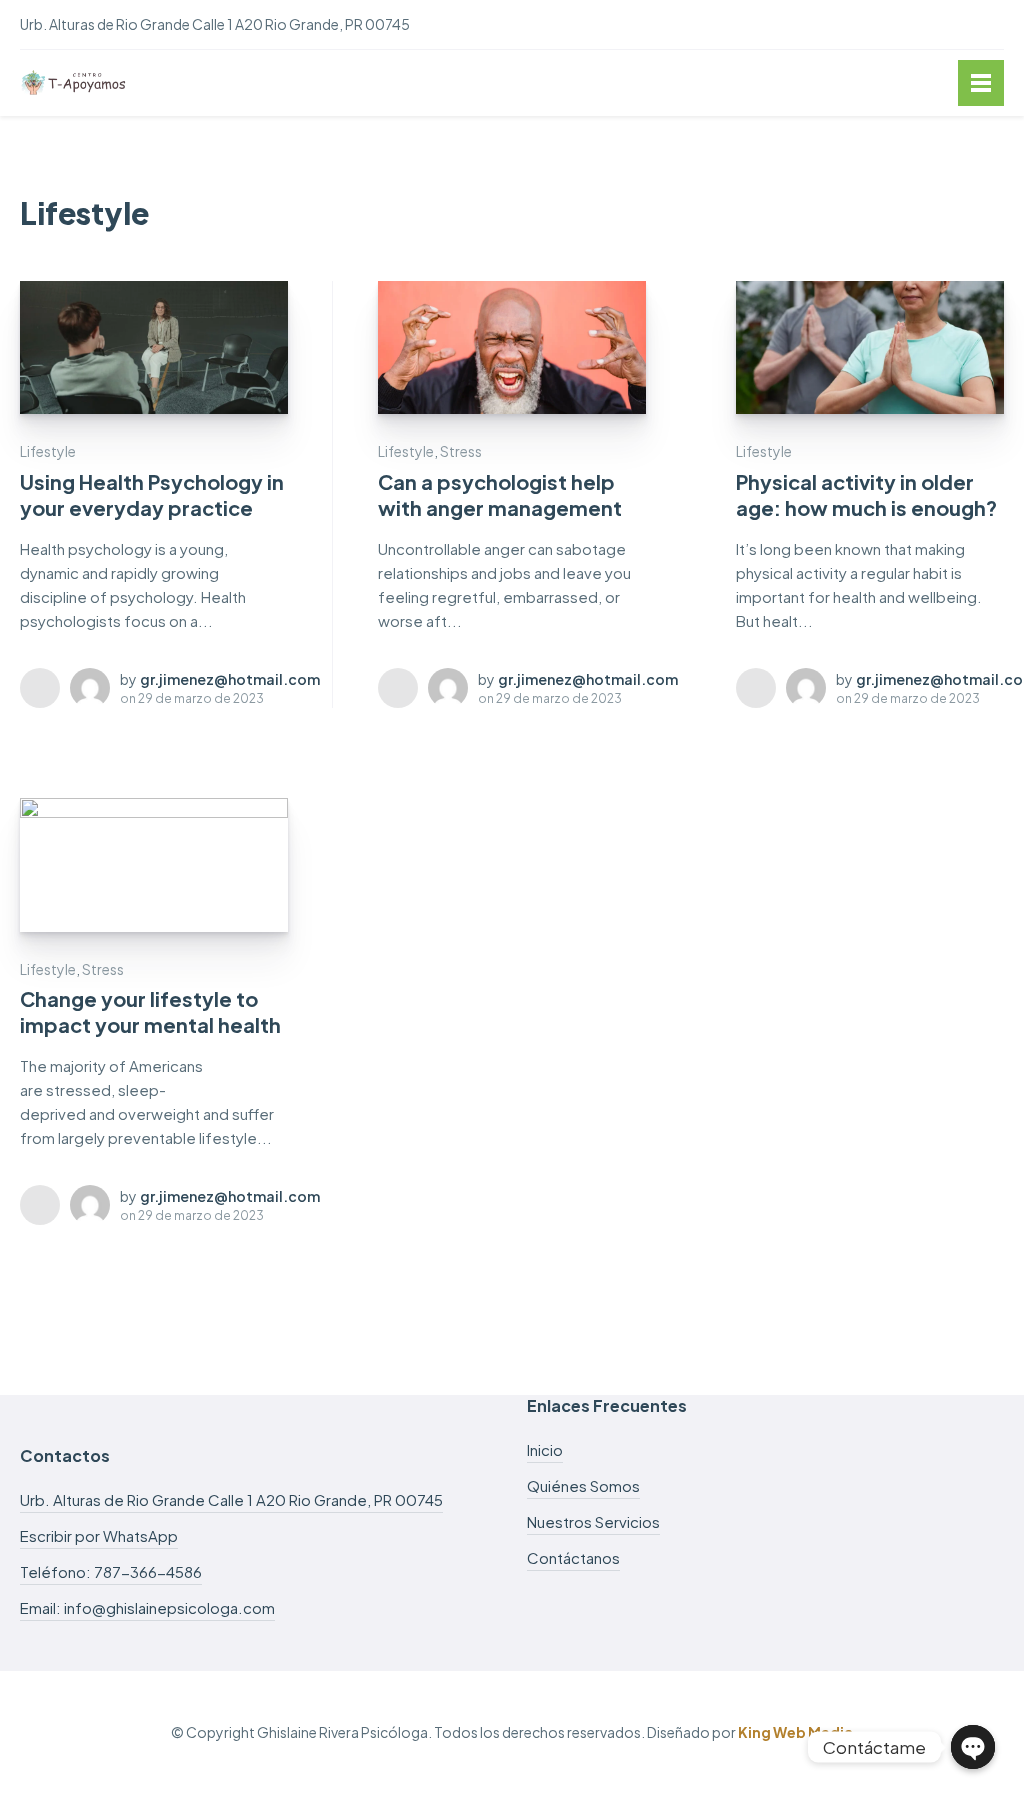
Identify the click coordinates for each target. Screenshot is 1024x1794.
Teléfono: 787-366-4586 (111, 1571)
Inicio (545, 1449)
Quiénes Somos (583, 1485)
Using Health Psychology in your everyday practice (152, 494)
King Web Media (795, 1732)
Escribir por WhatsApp (99, 1535)
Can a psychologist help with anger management (500, 494)
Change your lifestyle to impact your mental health (150, 1011)
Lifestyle (48, 451)
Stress (461, 451)
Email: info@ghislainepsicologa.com (147, 1607)
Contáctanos (573, 1557)
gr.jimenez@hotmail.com (230, 679)
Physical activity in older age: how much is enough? (866, 494)
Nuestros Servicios (593, 1521)
